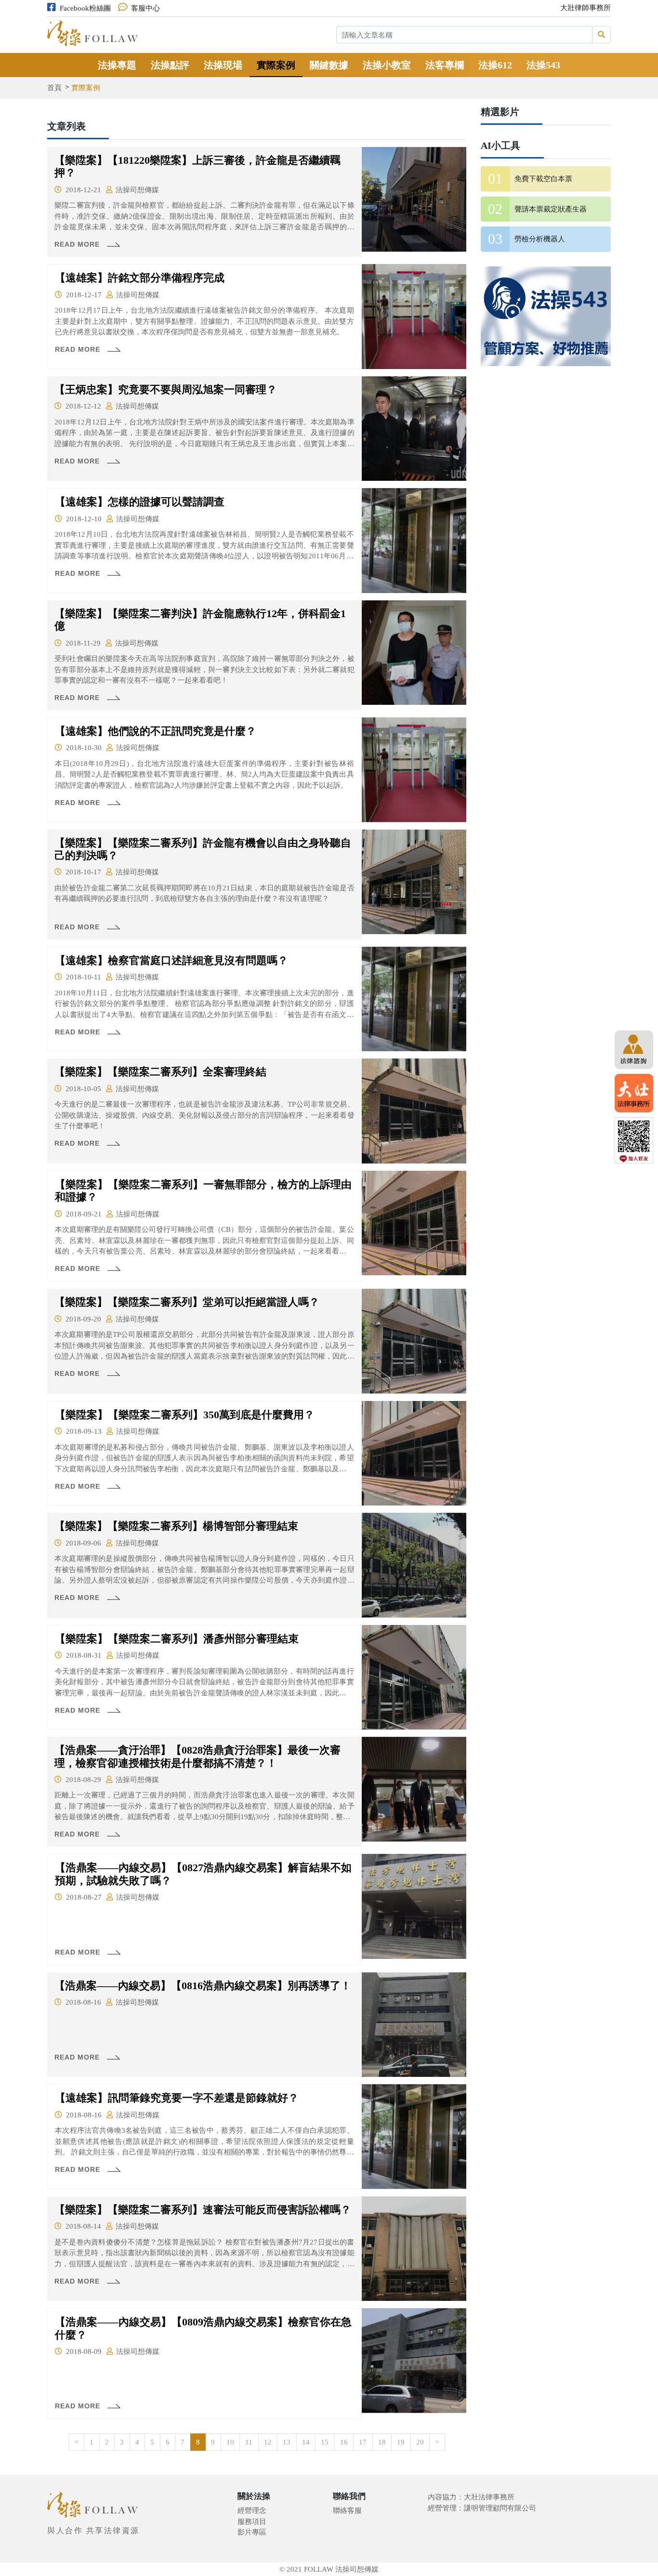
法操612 (495, 65)
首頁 (54, 88)
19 (401, 2442)
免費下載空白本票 (543, 179)
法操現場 (223, 65)
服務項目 (252, 2522)
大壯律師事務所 (586, 8)
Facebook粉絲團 (85, 8)
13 (287, 2442)
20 (420, 2442)
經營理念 (252, 2510)
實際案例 (276, 65)
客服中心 (145, 8)
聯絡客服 (347, 2510)
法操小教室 (387, 65)
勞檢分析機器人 (540, 239)
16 (344, 2442)
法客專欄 (445, 65)
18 (382, 2442)
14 (306, 2442)
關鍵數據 (329, 65)
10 (230, 2442)
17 (363, 2442)
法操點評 (170, 65)
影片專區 (252, 2532)
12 (268, 2442)
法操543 (543, 65)
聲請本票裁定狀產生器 (551, 209)
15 (325, 2442)
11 (249, 2442)
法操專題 (117, 65)
